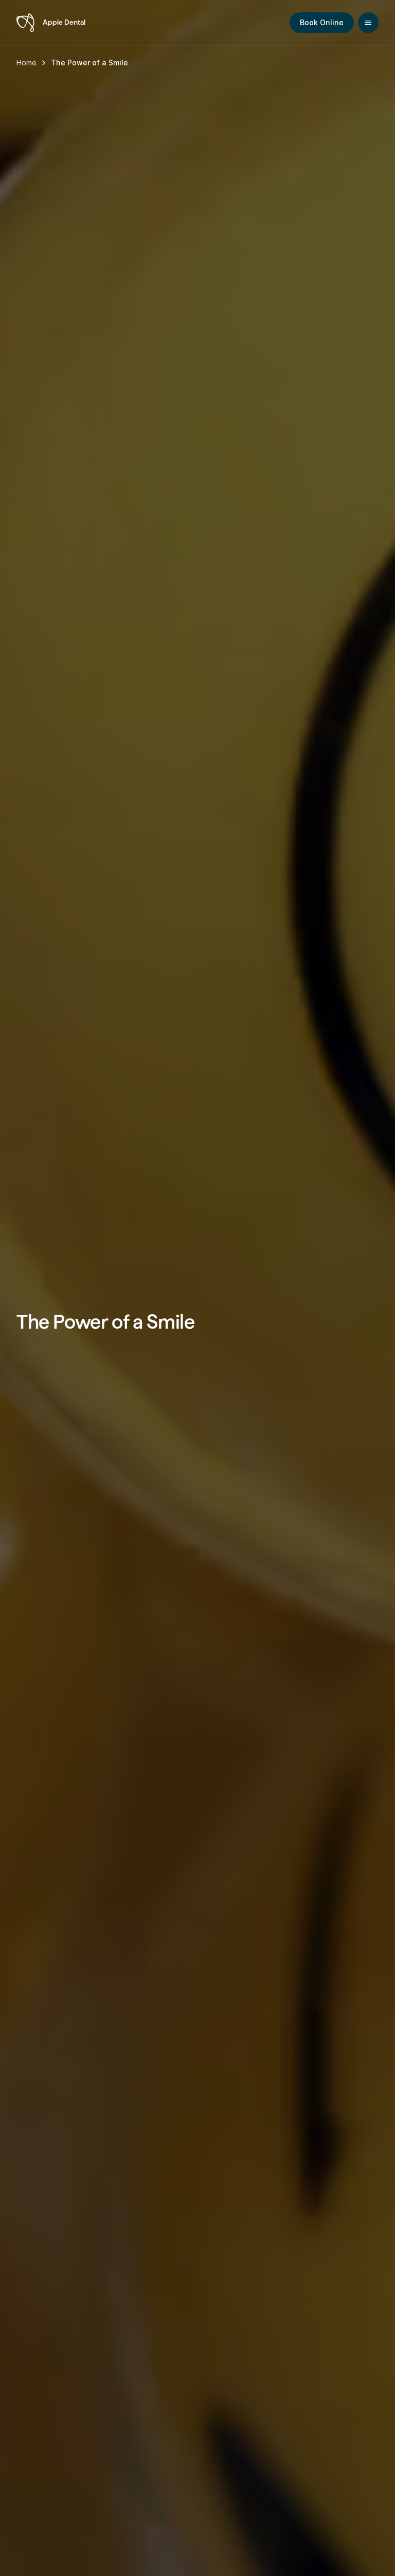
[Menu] (368, 23)
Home (26, 63)
